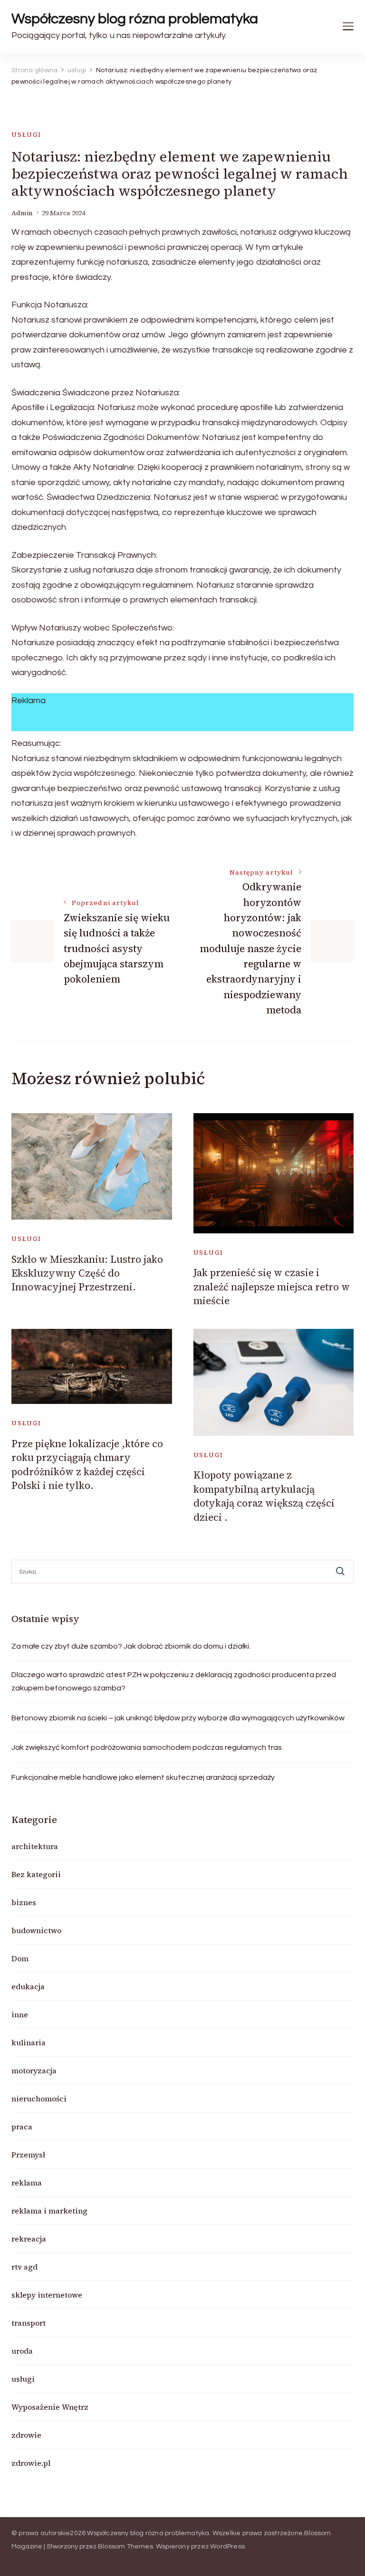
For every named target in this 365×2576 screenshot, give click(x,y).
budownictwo (36, 1930)
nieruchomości (39, 2099)
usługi (26, 135)
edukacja (28, 1986)
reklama (27, 2183)
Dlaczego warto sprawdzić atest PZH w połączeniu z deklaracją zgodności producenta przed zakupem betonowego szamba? (174, 1681)
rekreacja (29, 2239)
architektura (35, 1846)
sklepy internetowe (47, 2295)
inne (20, 2014)
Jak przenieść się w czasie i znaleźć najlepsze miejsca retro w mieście (272, 1287)
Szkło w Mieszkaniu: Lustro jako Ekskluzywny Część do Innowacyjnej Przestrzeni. (87, 1273)
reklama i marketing (49, 2211)
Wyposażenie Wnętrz (50, 2407)
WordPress (227, 2547)
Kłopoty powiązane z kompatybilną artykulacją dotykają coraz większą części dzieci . (264, 1496)
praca (22, 2127)
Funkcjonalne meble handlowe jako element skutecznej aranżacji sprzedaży (143, 1777)
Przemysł (28, 2155)
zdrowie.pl (31, 2463)
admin (22, 213)
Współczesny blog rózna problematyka (135, 19)
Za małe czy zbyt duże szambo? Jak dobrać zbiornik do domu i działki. (131, 1646)
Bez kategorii (36, 1874)
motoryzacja (34, 2070)
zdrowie (26, 2435)
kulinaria (29, 2042)
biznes (24, 1902)
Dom (20, 1958)
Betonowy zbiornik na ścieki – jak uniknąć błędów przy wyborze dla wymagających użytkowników (178, 1718)
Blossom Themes (125, 2547)
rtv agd (24, 2267)
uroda (22, 2351)
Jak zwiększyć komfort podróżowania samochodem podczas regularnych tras (147, 1747)
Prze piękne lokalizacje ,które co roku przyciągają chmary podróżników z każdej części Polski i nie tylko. (87, 1465)
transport (29, 2323)
